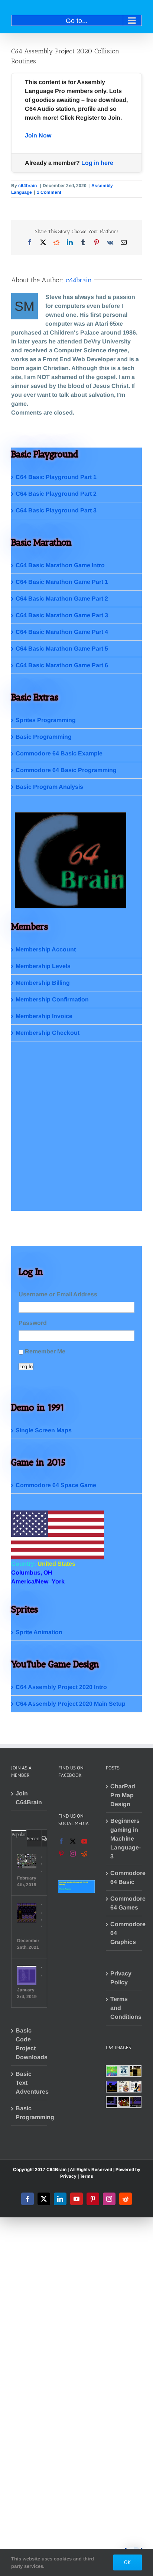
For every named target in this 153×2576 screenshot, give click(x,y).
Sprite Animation (39, 1632)
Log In (26, 1367)
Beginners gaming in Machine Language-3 (124, 1839)
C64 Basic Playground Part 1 (56, 477)
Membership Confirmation (52, 999)
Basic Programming (44, 737)
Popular (19, 1834)
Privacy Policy (121, 1978)
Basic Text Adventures (30, 2083)
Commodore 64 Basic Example (59, 753)
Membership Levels (43, 966)
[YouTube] (84, 1841)
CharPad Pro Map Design (123, 1795)
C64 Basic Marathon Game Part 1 (62, 582)
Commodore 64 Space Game (56, 1485)
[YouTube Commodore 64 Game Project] (27, 1913)
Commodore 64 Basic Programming (66, 770)
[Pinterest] (61, 1854)
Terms (87, 2176)
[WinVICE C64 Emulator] (27, 1975)
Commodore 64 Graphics (124, 1933)
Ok (128, 2562)
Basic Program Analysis (49, 787)
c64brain (28, 186)
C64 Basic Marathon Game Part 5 (62, 649)
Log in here (97, 163)
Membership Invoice (44, 1016)
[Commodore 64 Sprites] (27, 1861)
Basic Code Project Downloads (30, 2044)
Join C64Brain (29, 1798)
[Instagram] (73, 1854)
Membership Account (46, 949)
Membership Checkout (48, 1033)
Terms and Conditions (124, 2008)
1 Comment (49, 192)
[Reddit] (84, 1854)
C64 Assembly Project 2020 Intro (61, 1687)
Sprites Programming (46, 720)
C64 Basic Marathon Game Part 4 (62, 632)
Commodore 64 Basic (124, 1877)
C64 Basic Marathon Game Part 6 (62, 665)
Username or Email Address (58, 1294)
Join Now (38, 135)
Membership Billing (43, 983)
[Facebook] (61, 1841)
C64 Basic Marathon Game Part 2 (62, 599)
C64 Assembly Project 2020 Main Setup (71, 1704)
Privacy (68, 2176)
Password (33, 1323)
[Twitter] (73, 1841)
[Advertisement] (76, 1134)
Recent (34, 1839)
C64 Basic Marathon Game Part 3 (62, 615)
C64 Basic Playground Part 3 (56, 510)
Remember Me (45, 1351)
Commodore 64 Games (124, 1903)
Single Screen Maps (44, 1430)
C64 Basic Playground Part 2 (56, 494)
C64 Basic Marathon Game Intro (60, 565)
